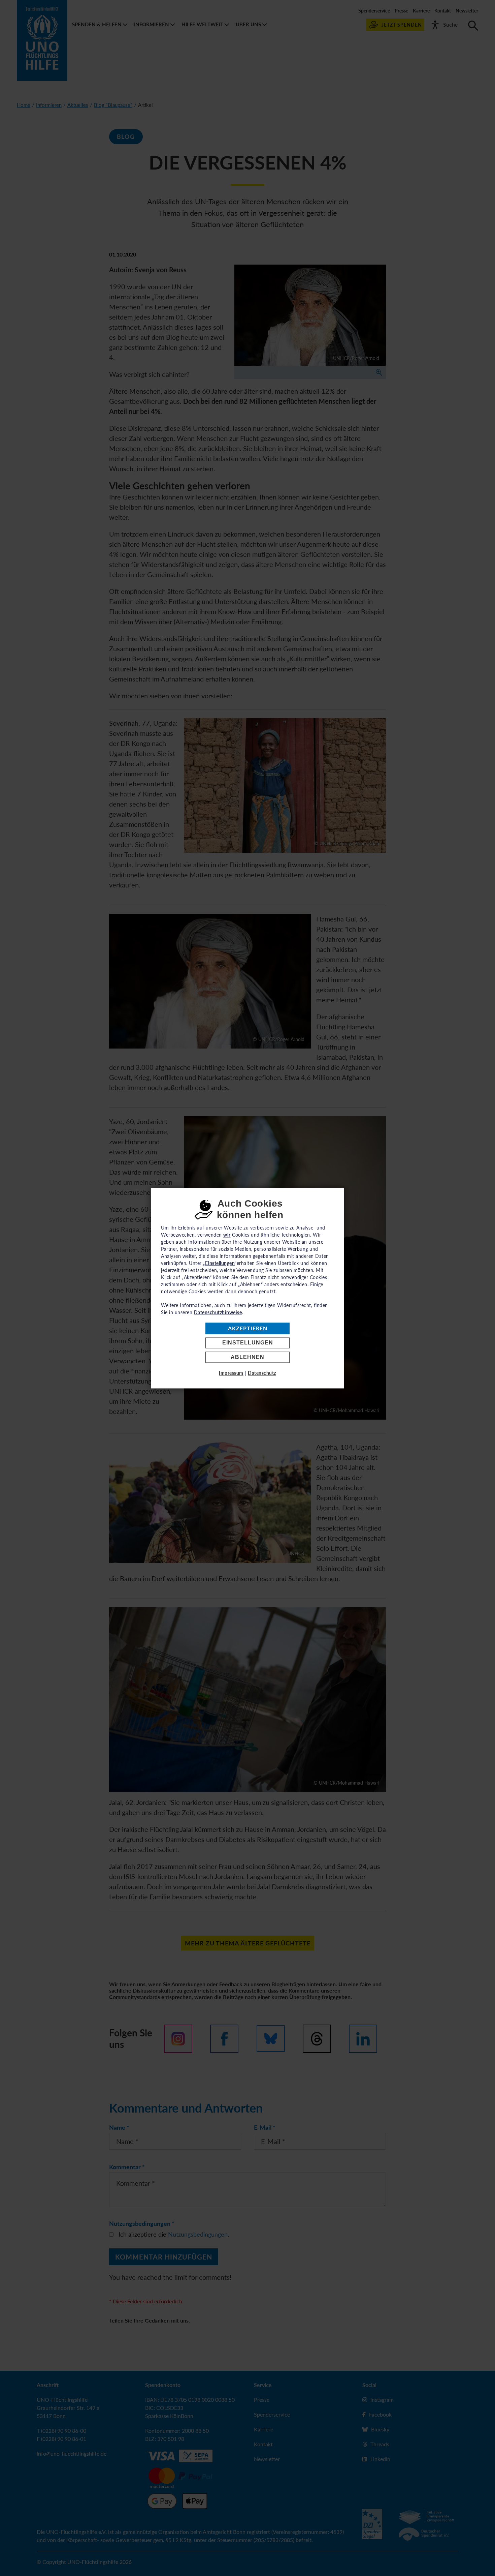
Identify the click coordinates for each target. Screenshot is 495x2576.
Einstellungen (248, 1343)
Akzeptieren (248, 1328)
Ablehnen (247, 1357)
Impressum (231, 1373)
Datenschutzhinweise (218, 1312)
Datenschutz (262, 1373)
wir (227, 1235)
